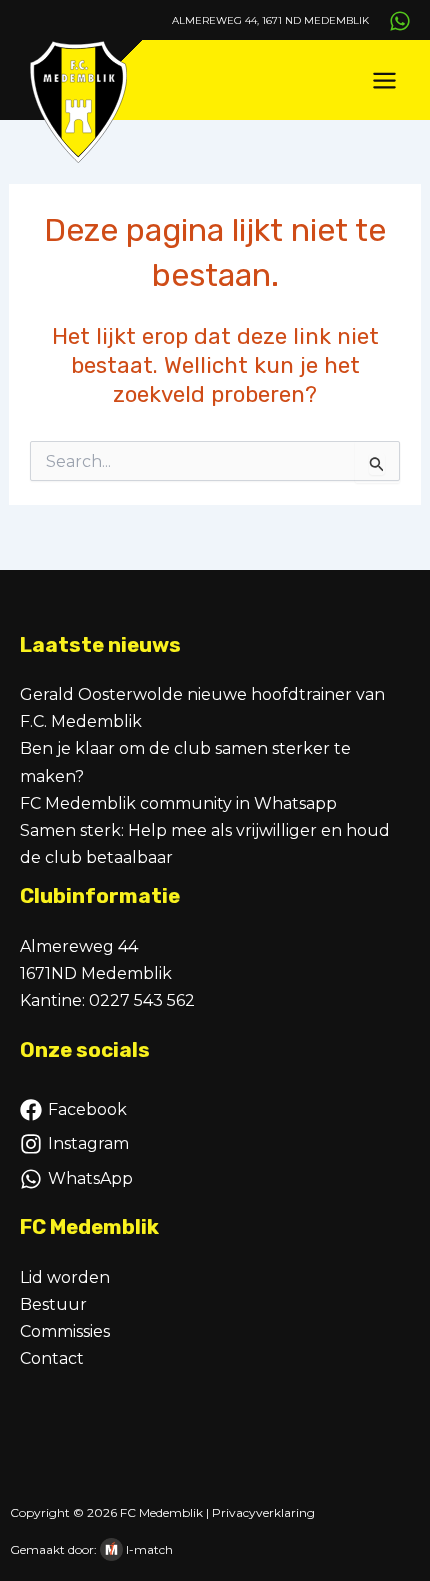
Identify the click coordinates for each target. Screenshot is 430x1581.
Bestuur (53, 1304)
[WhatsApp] (400, 21)
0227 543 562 (142, 1000)
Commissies (65, 1331)
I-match (149, 1549)
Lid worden (65, 1277)
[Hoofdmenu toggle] (384, 80)
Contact (52, 1358)
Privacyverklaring (263, 1512)
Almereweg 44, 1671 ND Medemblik (270, 20)
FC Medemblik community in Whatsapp (178, 803)
